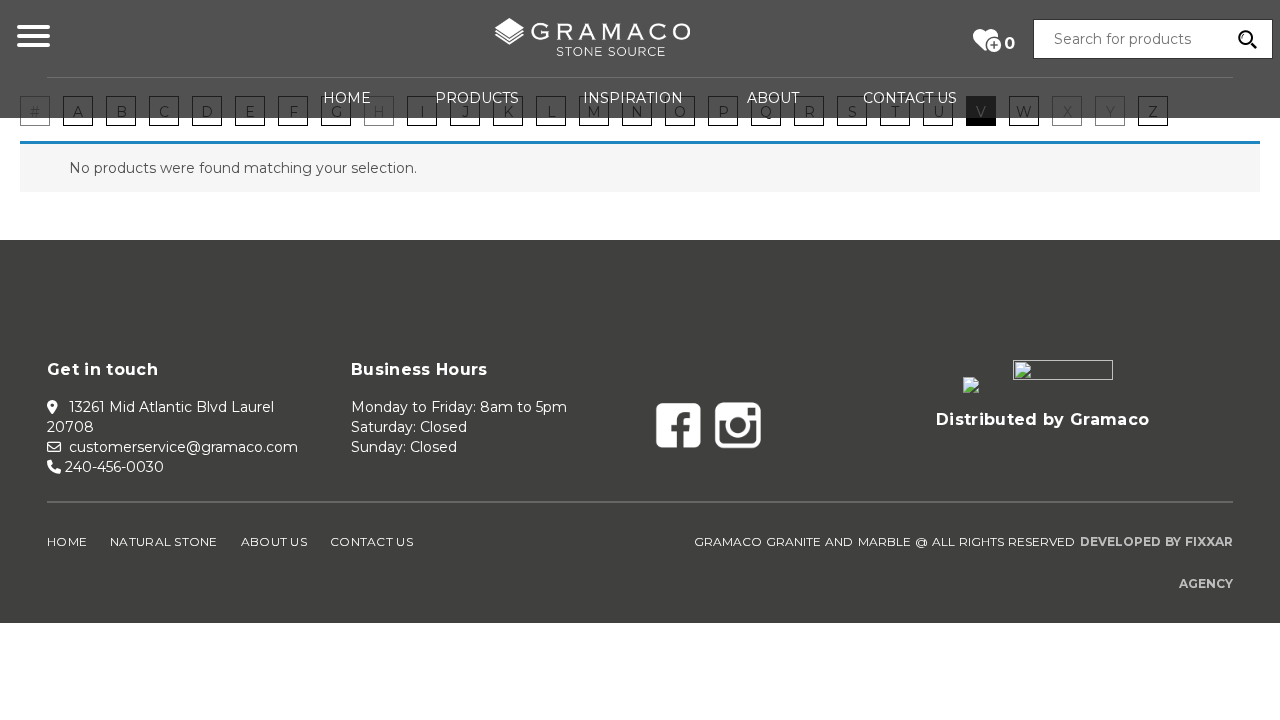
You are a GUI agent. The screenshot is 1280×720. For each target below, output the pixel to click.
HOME (347, 98)
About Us (274, 541)
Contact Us (371, 541)
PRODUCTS (477, 98)
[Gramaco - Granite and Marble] (592, 41)
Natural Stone (164, 541)
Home (67, 541)
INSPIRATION (633, 98)
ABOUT (773, 98)
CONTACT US (910, 98)
